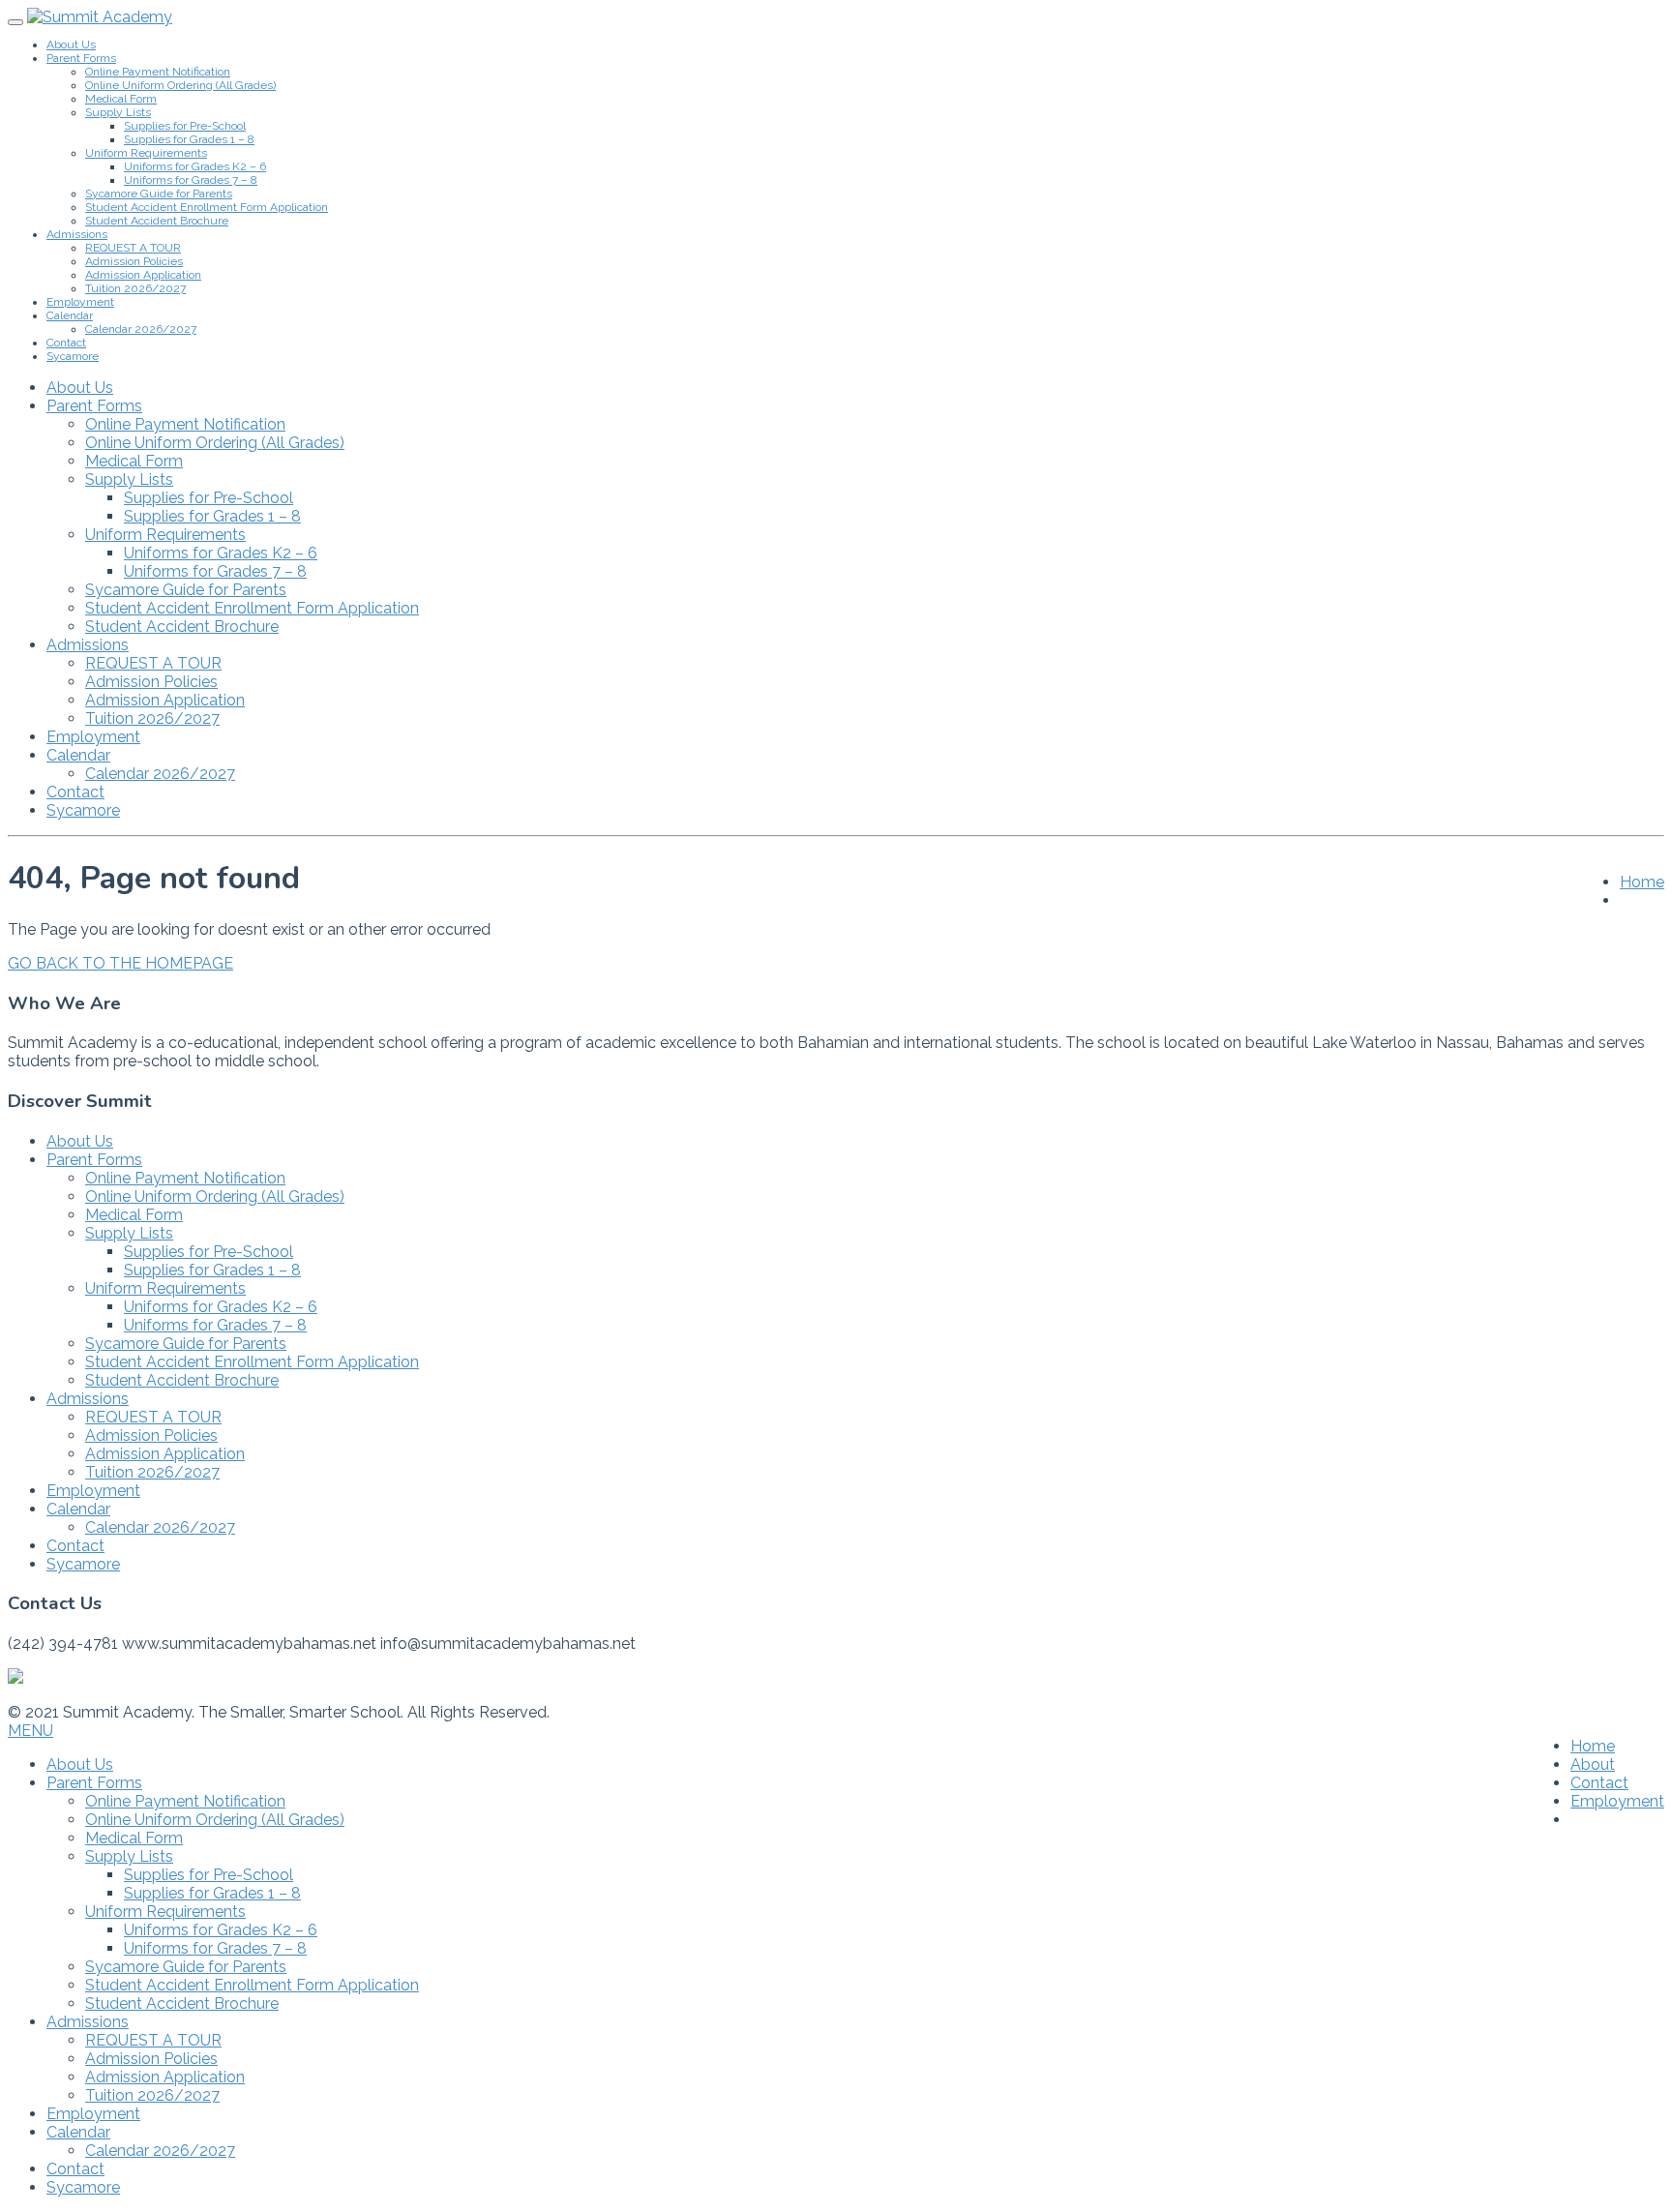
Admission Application (143, 275)
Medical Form (121, 99)
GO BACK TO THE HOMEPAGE (120, 963)
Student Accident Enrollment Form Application (207, 207)
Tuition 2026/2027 (135, 288)
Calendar (70, 315)
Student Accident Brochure (157, 221)
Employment (80, 302)
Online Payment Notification (158, 72)
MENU (30, 1731)
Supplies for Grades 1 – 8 (189, 139)
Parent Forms (81, 58)
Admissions (77, 234)
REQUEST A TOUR (133, 248)
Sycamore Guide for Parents (159, 194)
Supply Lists (118, 112)
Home (1642, 882)
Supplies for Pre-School (185, 126)
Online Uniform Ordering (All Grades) (180, 85)
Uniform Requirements (146, 153)
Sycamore (73, 356)
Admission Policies (134, 261)
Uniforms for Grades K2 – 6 (195, 166)
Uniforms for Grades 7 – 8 (191, 180)
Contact (66, 343)
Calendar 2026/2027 (141, 329)
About (1593, 1764)
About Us (71, 45)
